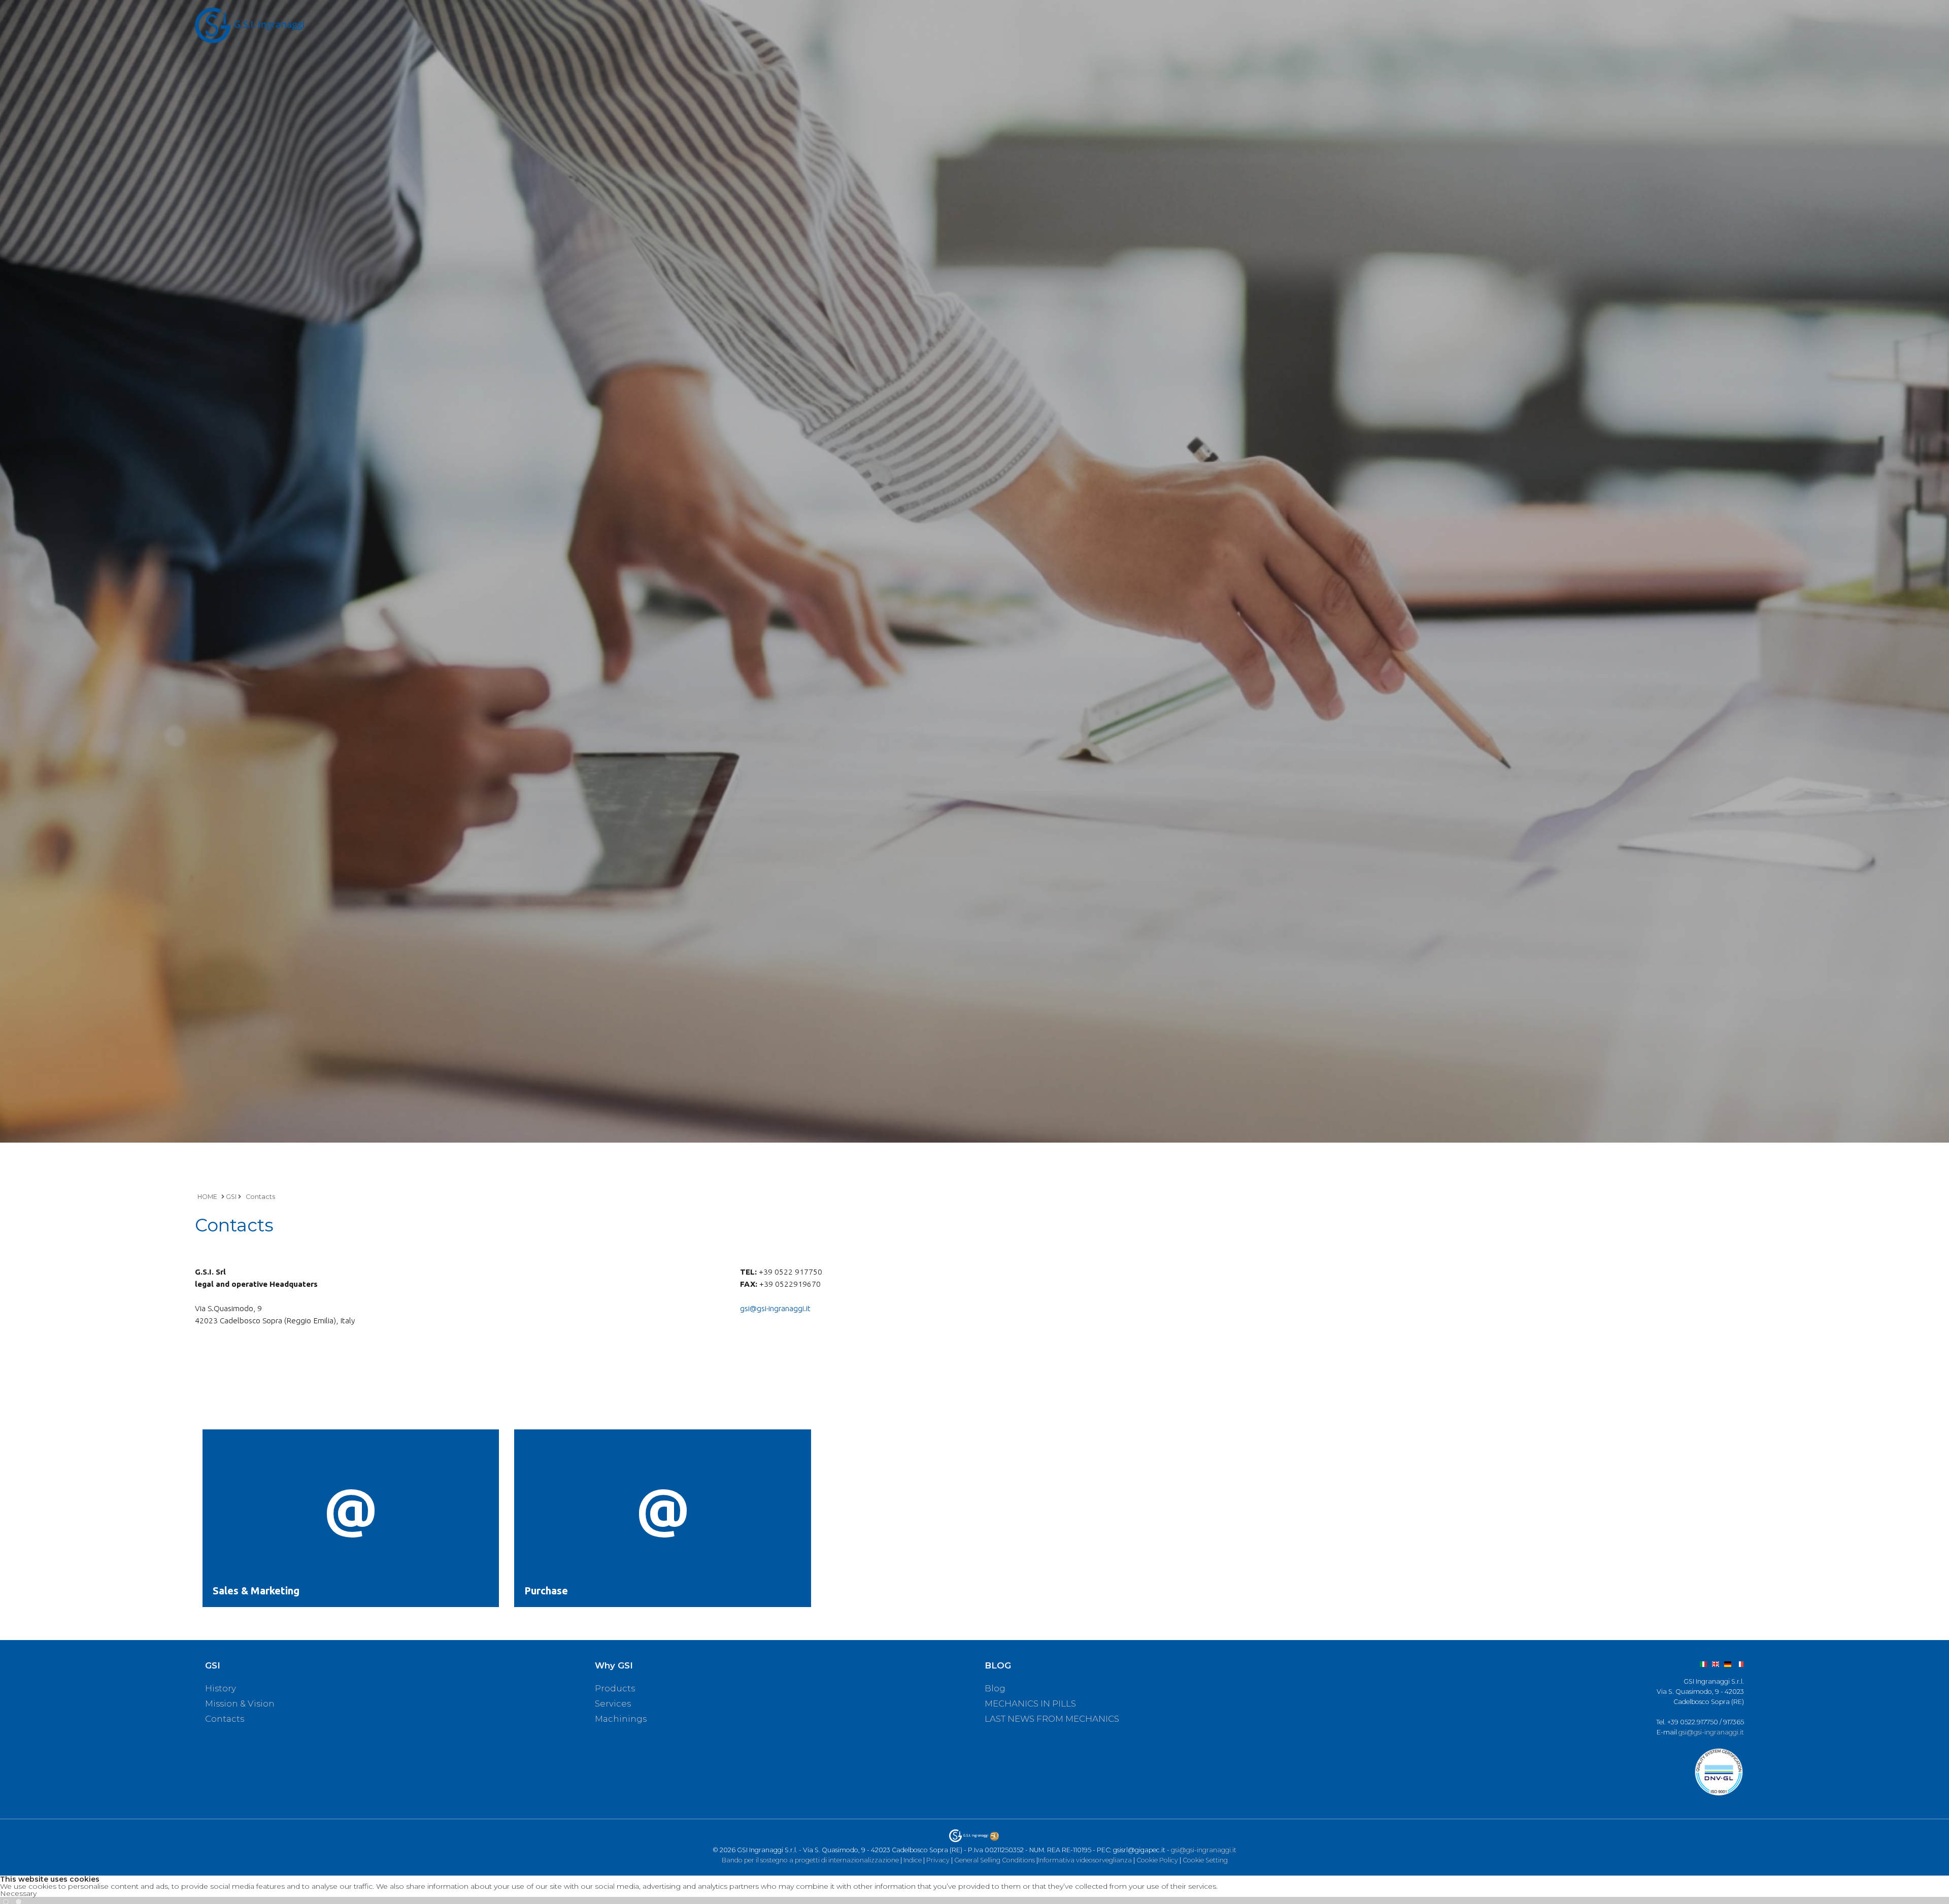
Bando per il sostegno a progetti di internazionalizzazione (810, 1860)
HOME (207, 1197)
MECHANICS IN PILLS (1030, 1703)
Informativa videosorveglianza (1085, 1860)
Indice (913, 1860)
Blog (995, 1688)
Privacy (938, 1860)
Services (613, 1703)
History (221, 1688)
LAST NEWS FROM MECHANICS (1052, 1719)
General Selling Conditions (995, 1860)
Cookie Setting (1205, 1860)
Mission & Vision (240, 1703)
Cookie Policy (1157, 1860)
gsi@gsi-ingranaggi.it (775, 1308)
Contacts (260, 1197)
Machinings (621, 1719)
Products (615, 1688)
